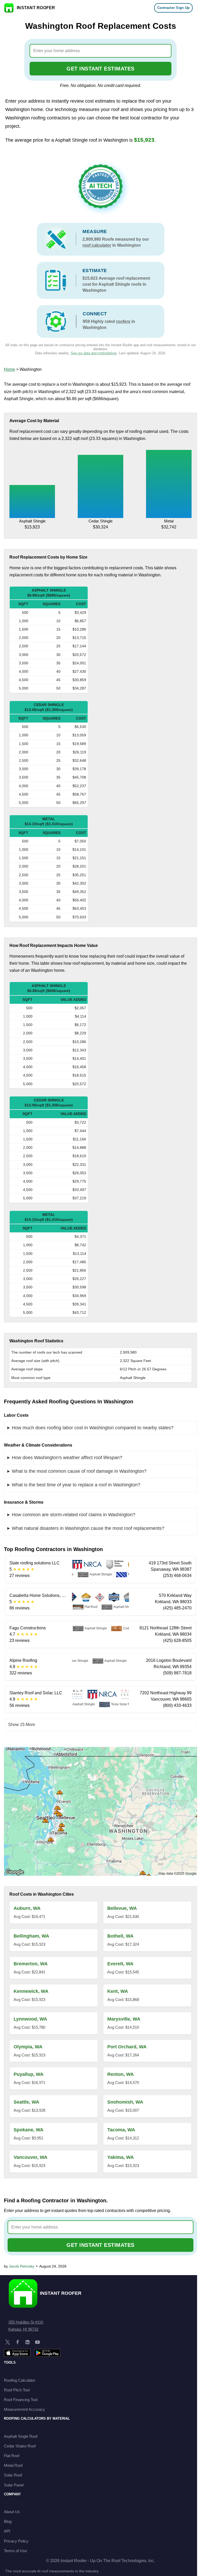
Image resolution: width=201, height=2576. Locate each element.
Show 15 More (22, 1725)
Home (10, 369)
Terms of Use (15, 2551)
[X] (8, 2342)
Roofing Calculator (20, 2380)
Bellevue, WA (122, 1908)
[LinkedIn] (27, 2342)
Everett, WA (120, 1964)
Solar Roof (13, 2475)
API (7, 2531)
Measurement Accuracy (24, 2409)
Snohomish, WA (125, 2102)
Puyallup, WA (29, 2074)
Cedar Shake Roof (20, 2446)
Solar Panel (14, 2485)
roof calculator (97, 245)
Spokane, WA (29, 2130)
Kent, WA (118, 1991)
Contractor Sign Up (174, 8)
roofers (123, 321)
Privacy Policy (16, 2541)
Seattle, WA (26, 2102)
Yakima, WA (121, 2157)
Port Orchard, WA (127, 2047)
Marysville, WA (124, 2019)
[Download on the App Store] (17, 2353)
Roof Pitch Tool (17, 2390)
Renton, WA (121, 2074)
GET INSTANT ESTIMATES (100, 69)
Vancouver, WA (30, 2157)
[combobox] (101, 51)
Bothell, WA (120, 1936)
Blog (8, 2521)
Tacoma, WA (121, 2130)
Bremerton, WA (31, 1964)
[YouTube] (37, 2342)
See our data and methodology (94, 353)
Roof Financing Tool (21, 2400)
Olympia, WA (28, 2047)
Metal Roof (13, 2465)
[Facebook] (18, 2342)
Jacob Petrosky (22, 2266)
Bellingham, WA (31, 1936)
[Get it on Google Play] (47, 2353)
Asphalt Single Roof (21, 2436)
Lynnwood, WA (30, 2019)
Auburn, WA (27, 1908)
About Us (12, 2512)
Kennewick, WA (31, 1991)
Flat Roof (12, 2456)
